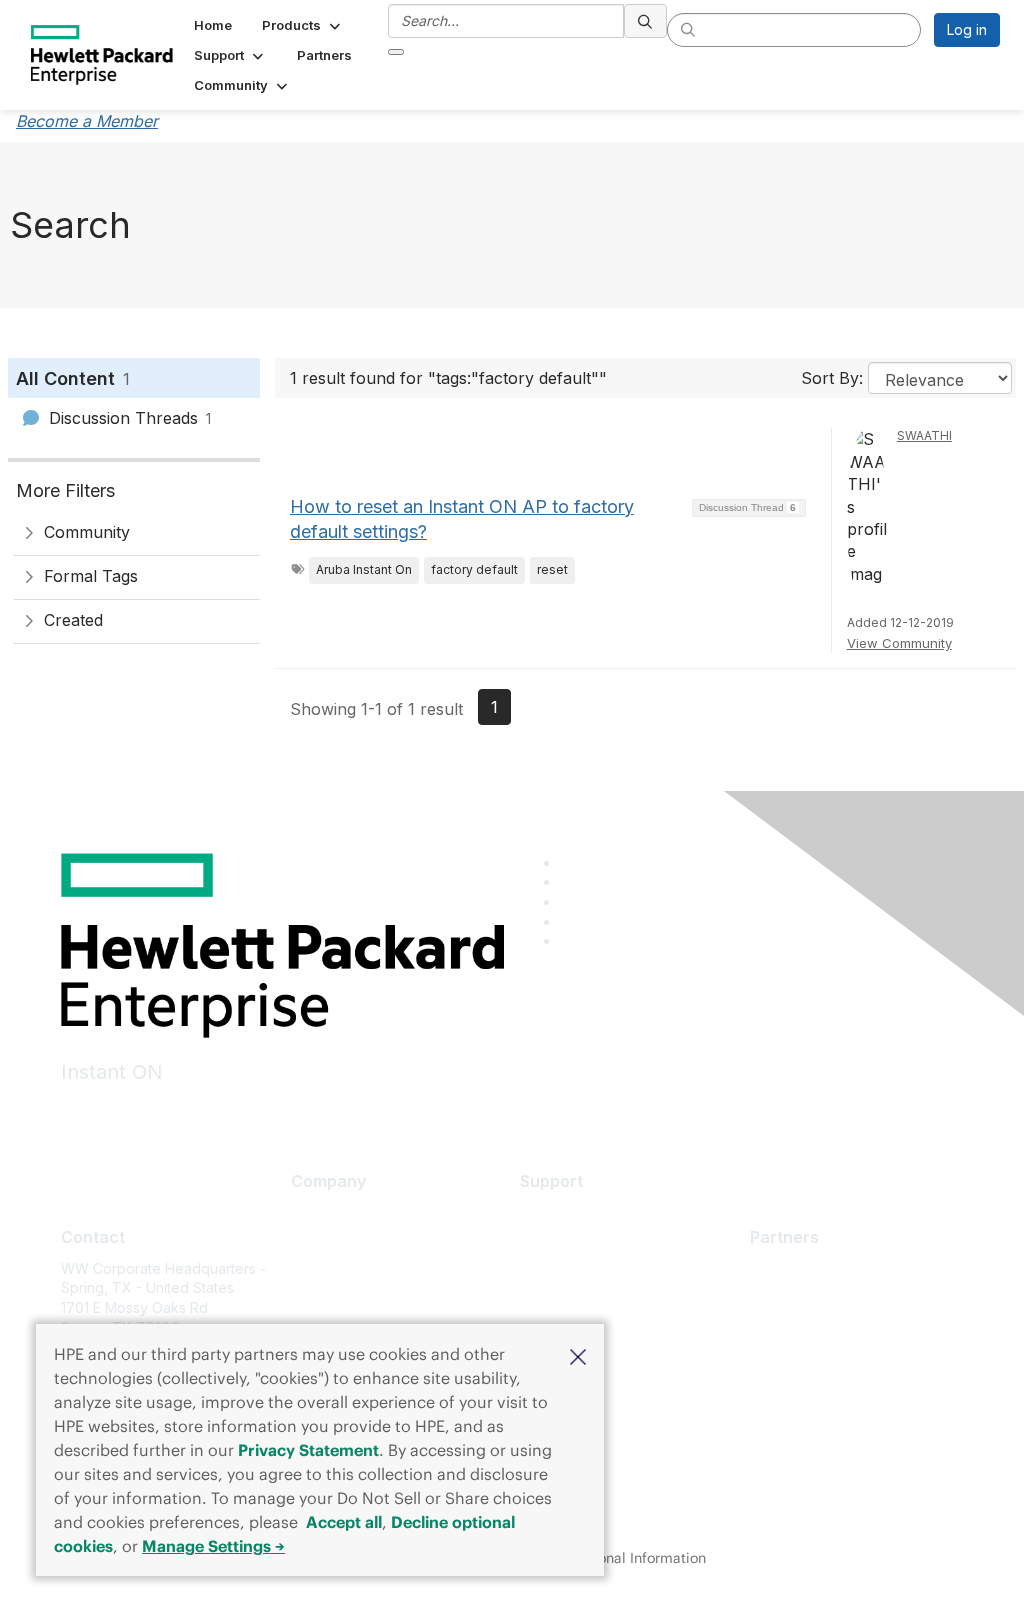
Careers (317, 1241)
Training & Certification (594, 1271)
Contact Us (327, 1271)
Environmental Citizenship (375, 1301)
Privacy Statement (308, 1450)
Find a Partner (796, 1268)
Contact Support (574, 1241)
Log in (967, 29)
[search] (646, 21)
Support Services (577, 1212)
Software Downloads (589, 1301)
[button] (578, 1355)
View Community (899, 643)
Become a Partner (809, 1297)
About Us (321, 1212)
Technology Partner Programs (849, 1357)
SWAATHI (924, 435)
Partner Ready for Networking (849, 1327)
